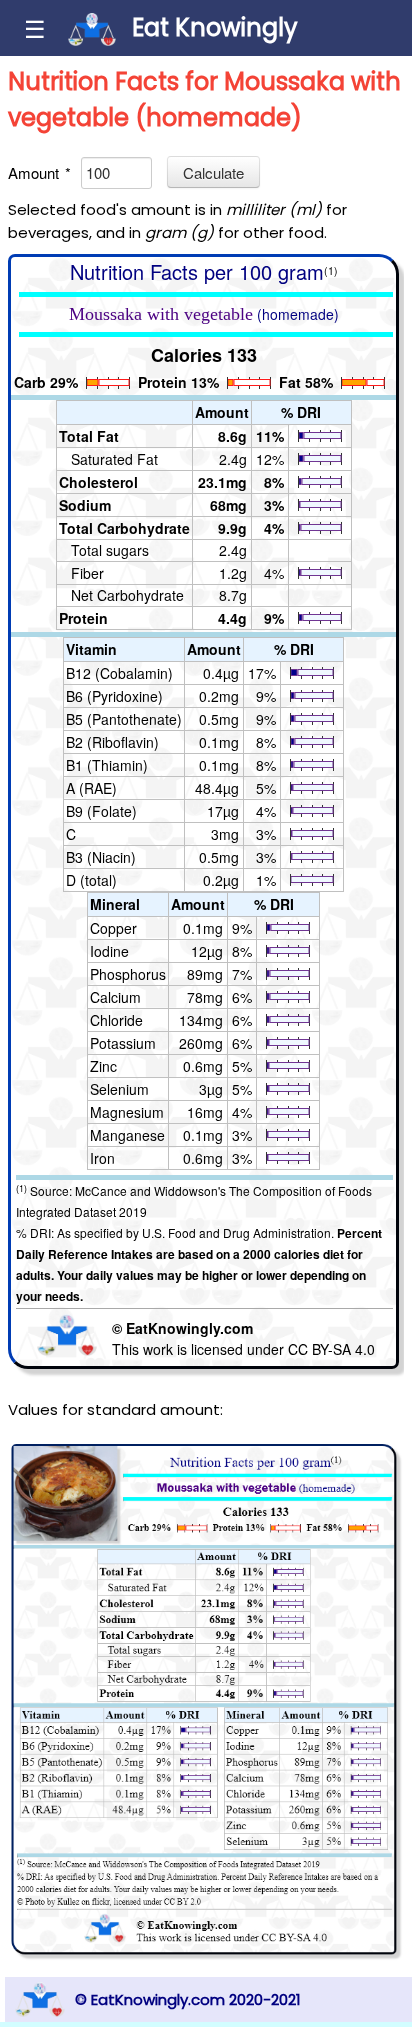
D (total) (91, 880)
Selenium (119, 1089)
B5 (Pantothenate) (124, 719)
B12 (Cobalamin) (119, 673)
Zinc (103, 1066)
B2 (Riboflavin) (112, 742)
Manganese (127, 1135)
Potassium (123, 1043)
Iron (102, 1158)
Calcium (115, 997)
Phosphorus (128, 974)
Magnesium (127, 1112)
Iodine (109, 951)
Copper (113, 928)
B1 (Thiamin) (107, 765)
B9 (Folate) (101, 811)
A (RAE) (91, 788)
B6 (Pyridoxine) (114, 696)
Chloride (116, 1020)
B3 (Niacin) (101, 857)
